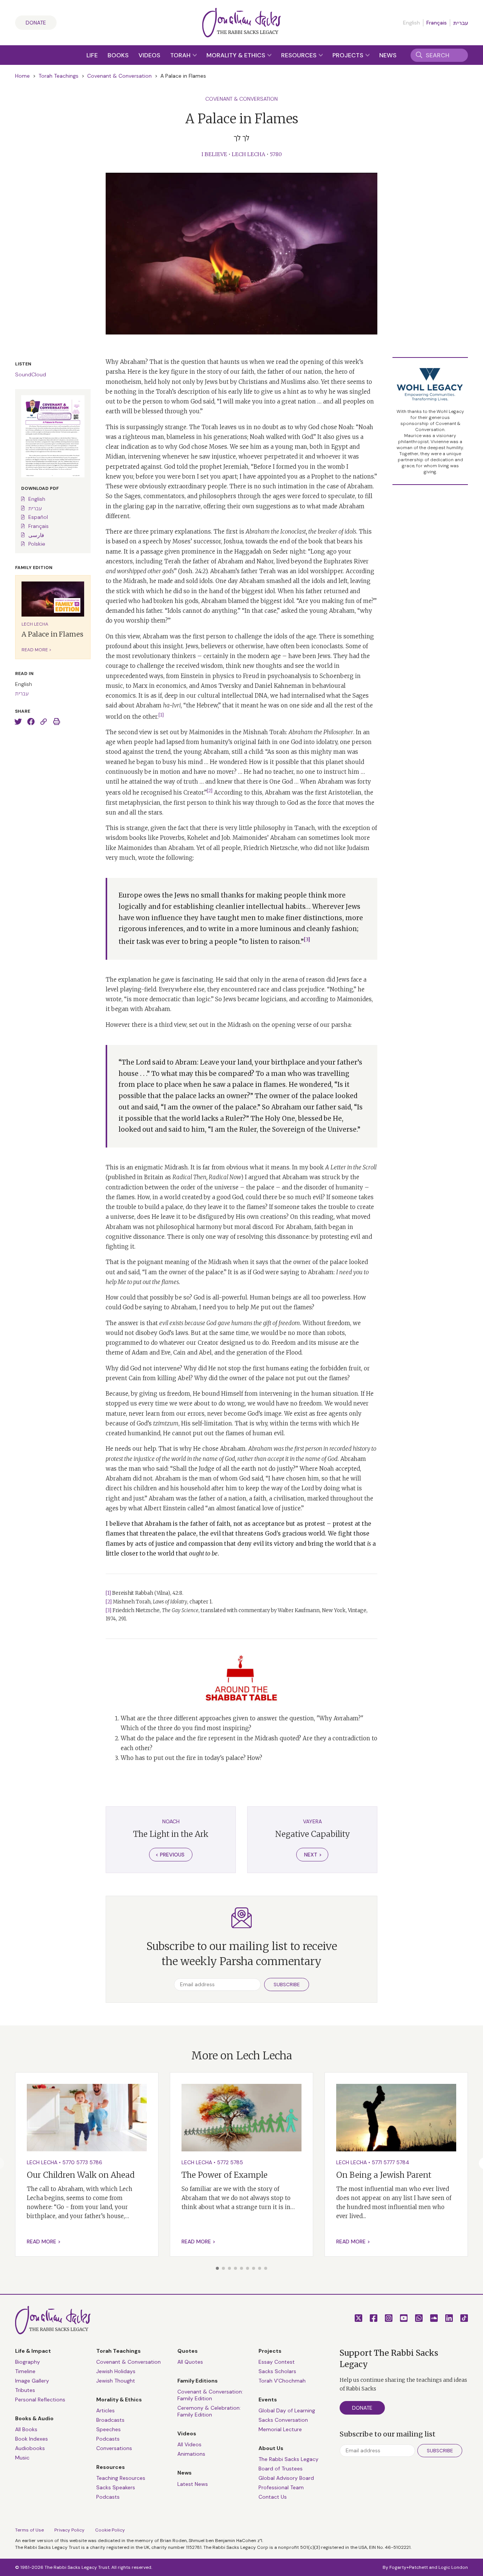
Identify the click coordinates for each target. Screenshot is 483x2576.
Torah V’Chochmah (282, 2381)
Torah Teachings (58, 76)
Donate (36, 23)
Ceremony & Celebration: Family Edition (209, 2411)
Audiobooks (30, 2448)
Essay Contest (277, 2362)
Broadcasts (110, 2420)
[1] (108, 1593)
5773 (82, 2162)
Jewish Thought (116, 2381)
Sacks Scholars (277, 2371)
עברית (461, 23)
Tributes (25, 2390)
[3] (108, 1610)
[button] (217, 2268)
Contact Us (273, 2497)
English (37, 499)
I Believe (214, 154)
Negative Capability (312, 1834)
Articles (105, 2410)
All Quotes (190, 2362)
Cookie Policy (110, 2530)
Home (22, 76)
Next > (313, 1855)
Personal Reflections (40, 2400)
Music (22, 2458)
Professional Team (281, 2487)
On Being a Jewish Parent (384, 2175)
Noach (171, 1821)
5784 (403, 2162)
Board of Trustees (281, 2469)
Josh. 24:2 (193, 571)
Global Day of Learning (287, 2410)
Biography (28, 2362)
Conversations (114, 2448)
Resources (300, 55)
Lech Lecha (248, 154)
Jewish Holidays (116, 2371)
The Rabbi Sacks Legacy (288, 2459)
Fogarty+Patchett (409, 2567)
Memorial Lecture (280, 2429)
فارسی (36, 535)
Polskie (37, 544)
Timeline (25, 2371)
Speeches (108, 2429)
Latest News (193, 2484)
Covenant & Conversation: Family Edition (210, 2395)
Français (437, 23)
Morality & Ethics (237, 55)
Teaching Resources (121, 2478)
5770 (68, 2162)
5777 (389, 2162)
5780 (276, 154)
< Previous (170, 1855)
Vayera (312, 1821)
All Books (26, 2429)
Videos (149, 55)
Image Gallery (32, 2381)
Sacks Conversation (283, 2420)
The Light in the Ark (171, 1834)
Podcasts (108, 2439)
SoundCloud (31, 374)
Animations (191, 2454)
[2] (109, 1602)
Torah (181, 55)
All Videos (189, 2444)
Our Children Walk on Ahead (81, 2175)
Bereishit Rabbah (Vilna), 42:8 (147, 1593)
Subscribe (287, 1985)
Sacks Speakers (116, 2487)
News (388, 55)
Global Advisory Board (286, 2478)
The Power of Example (225, 2175)
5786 (96, 2162)
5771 (377, 2162)
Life (92, 55)
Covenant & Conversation (119, 76)
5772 (223, 2162)
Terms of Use (29, 2530)
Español (38, 517)
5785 (237, 2162)
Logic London (453, 2567)
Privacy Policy (69, 2530)
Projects (349, 55)
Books (118, 55)
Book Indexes (32, 2439)
